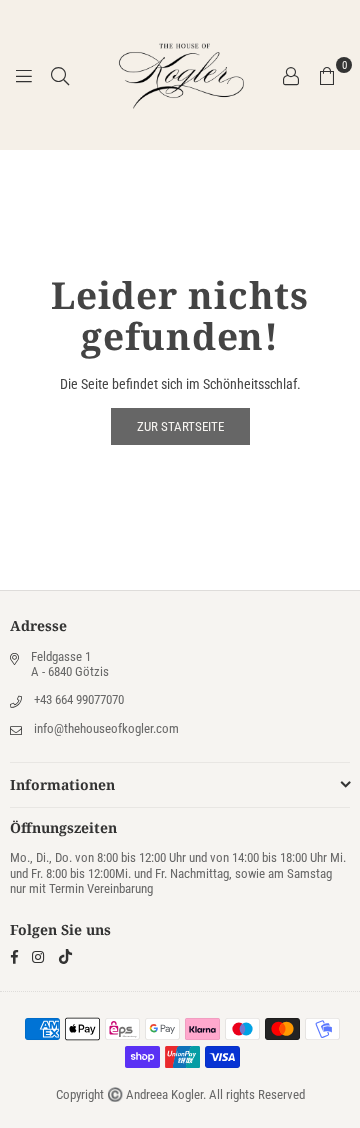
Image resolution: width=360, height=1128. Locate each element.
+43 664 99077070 (79, 699)
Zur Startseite (180, 426)
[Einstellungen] (291, 75)
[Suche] (60, 75)
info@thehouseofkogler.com (106, 728)
